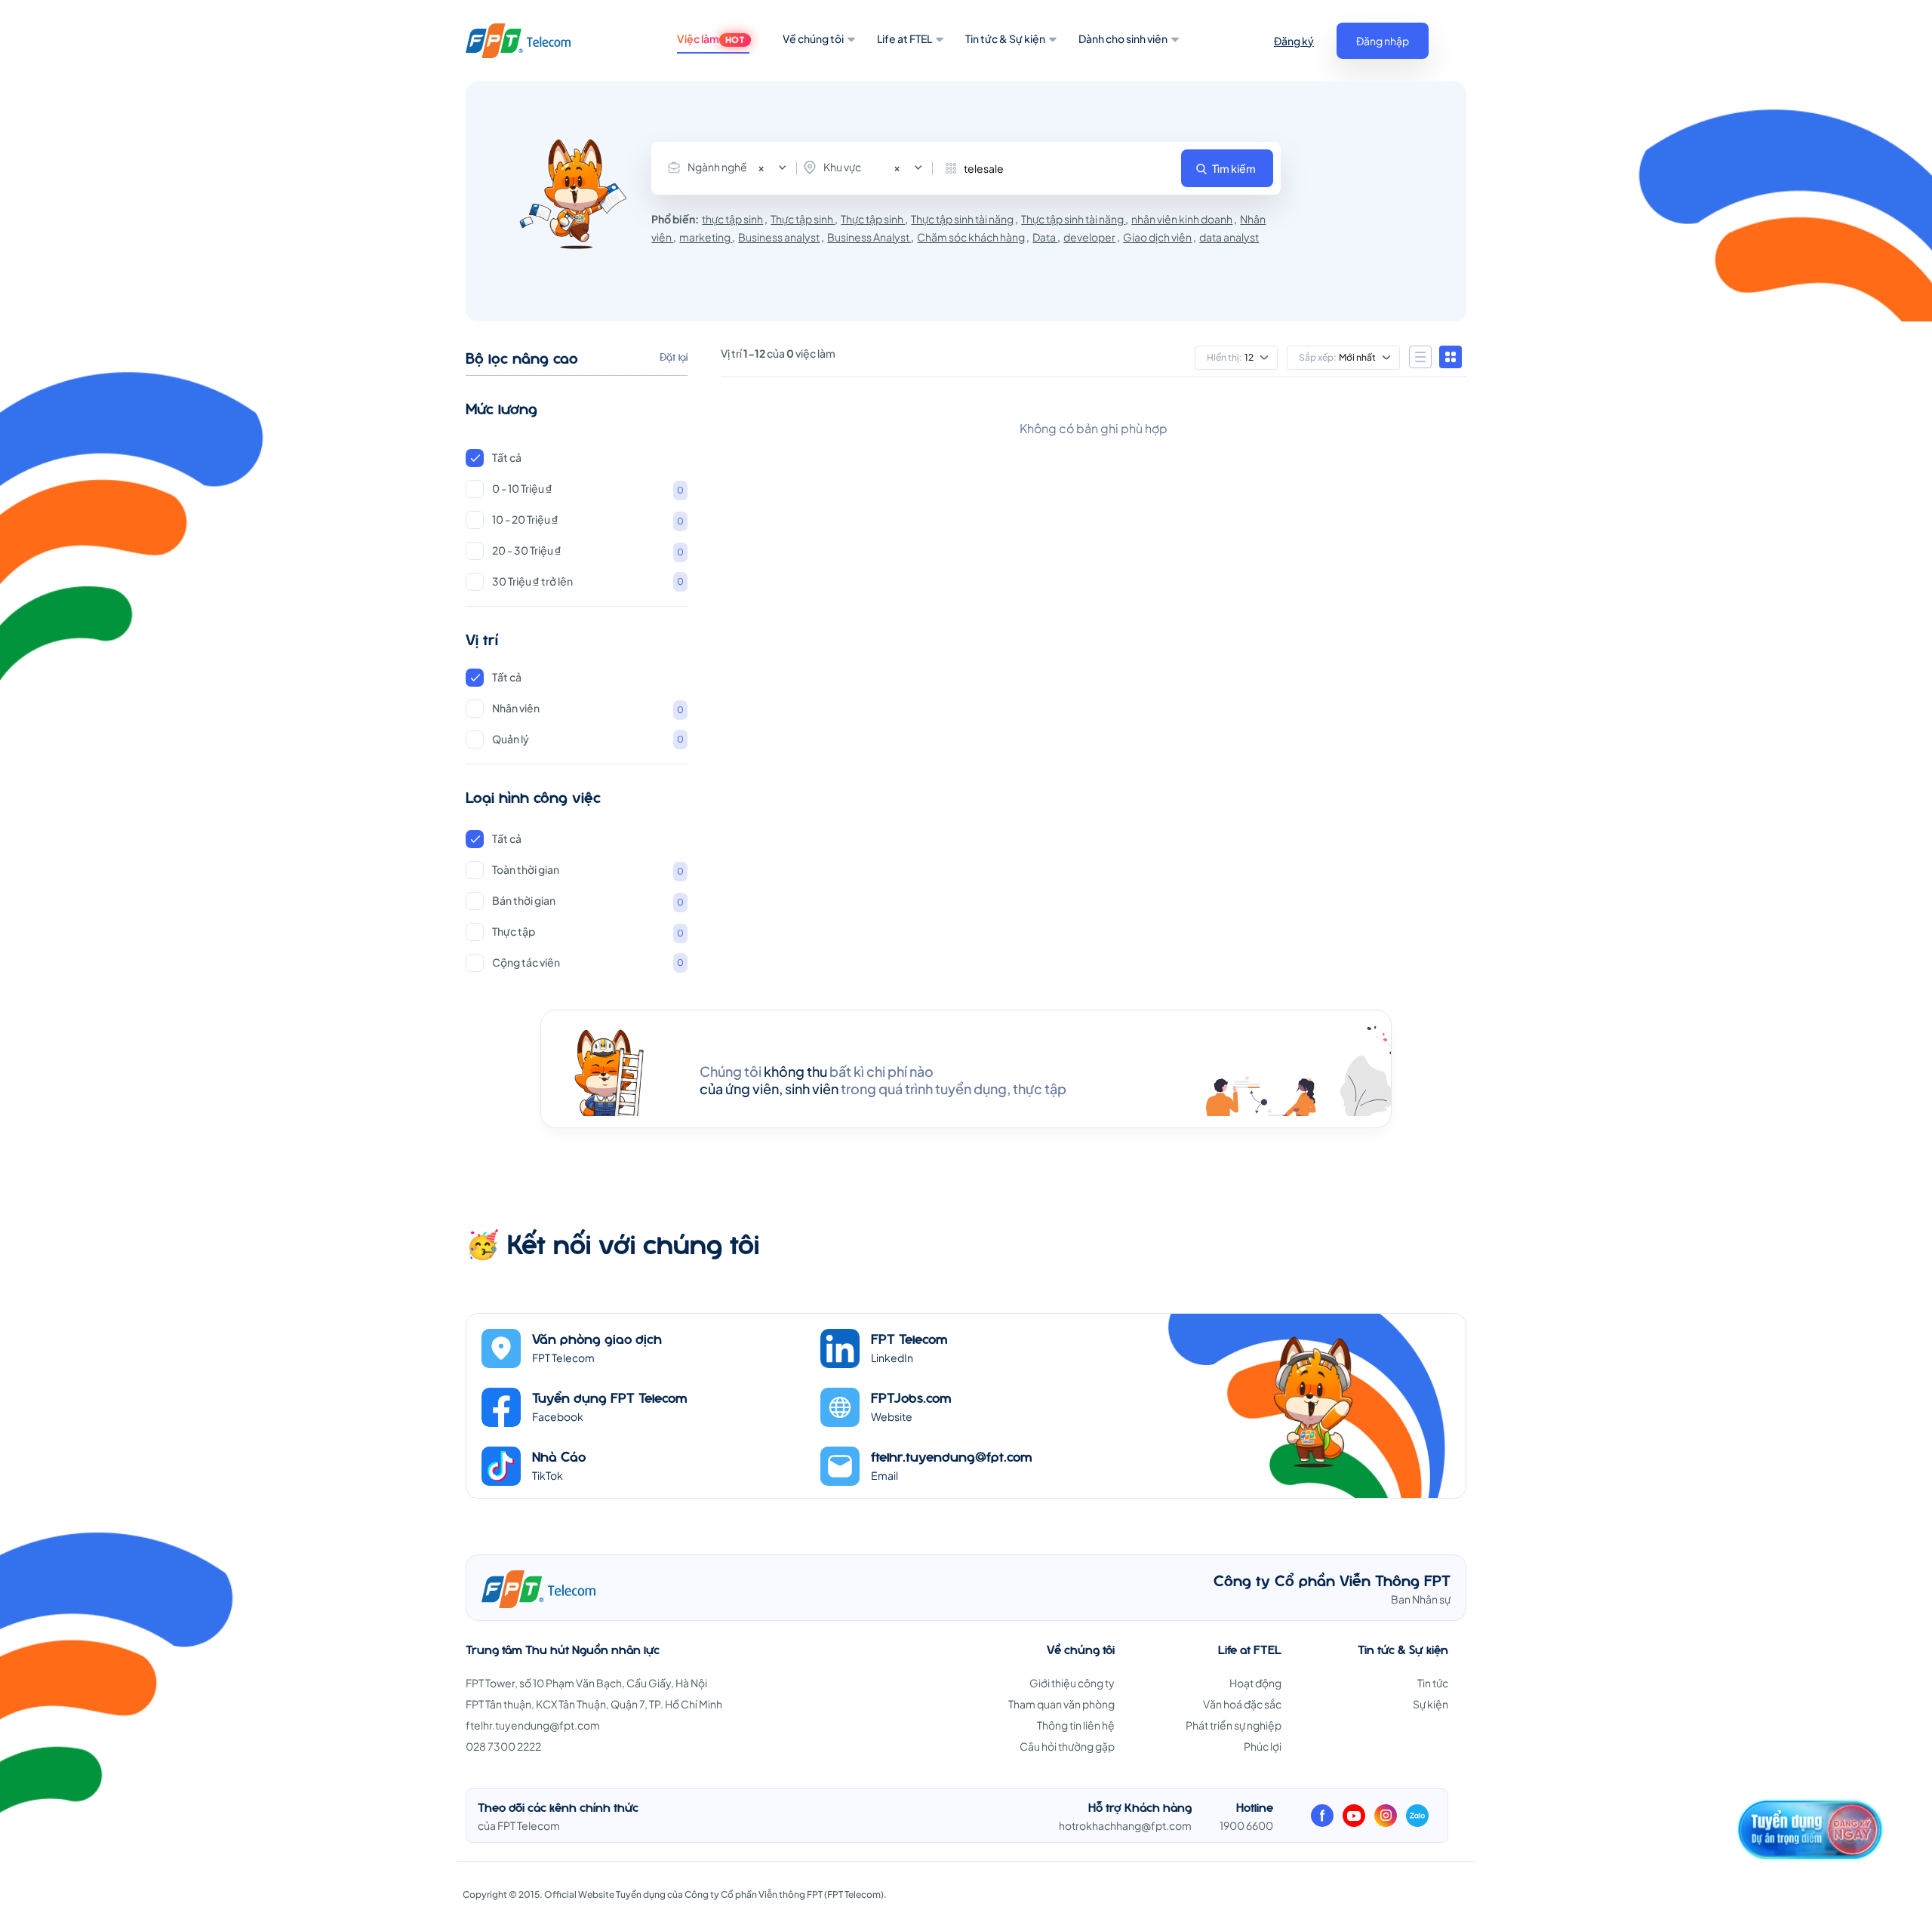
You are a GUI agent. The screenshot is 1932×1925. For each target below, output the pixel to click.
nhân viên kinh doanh (1182, 219)
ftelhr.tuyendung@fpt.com (952, 1456)
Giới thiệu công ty (1072, 1683)
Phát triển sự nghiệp (1234, 1725)
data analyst (1229, 237)
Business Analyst (869, 237)
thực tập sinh (732, 219)
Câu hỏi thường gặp (1067, 1746)
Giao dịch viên (1157, 237)
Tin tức (1433, 1683)
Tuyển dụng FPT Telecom (610, 1397)
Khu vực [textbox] (862, 167)
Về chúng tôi (813, 38)
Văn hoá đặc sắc (1242, 1704)
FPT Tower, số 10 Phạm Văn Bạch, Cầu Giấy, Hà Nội (586, 1683)
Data (1045, 237)
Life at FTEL (904, 38)
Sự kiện (1431, 1704)
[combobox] (731, 168)
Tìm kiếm (1234, 168)
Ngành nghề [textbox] (726, 167)
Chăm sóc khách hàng (971, 237)
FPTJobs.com (911, 1397)
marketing (706, 237)
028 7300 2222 (503, 1746)
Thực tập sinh (803, 219)
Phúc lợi (1263, 1746)
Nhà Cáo (559, 1456)
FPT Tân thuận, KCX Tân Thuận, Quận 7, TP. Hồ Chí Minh (594, 1704)
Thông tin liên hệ (1076, 1725)
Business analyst (779, 237)
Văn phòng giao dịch (597, 1338)
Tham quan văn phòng (1061, 1704)
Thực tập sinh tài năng (962, 219)
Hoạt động (1255, 1683)
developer (1089, 237)
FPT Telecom (909, 1338)
